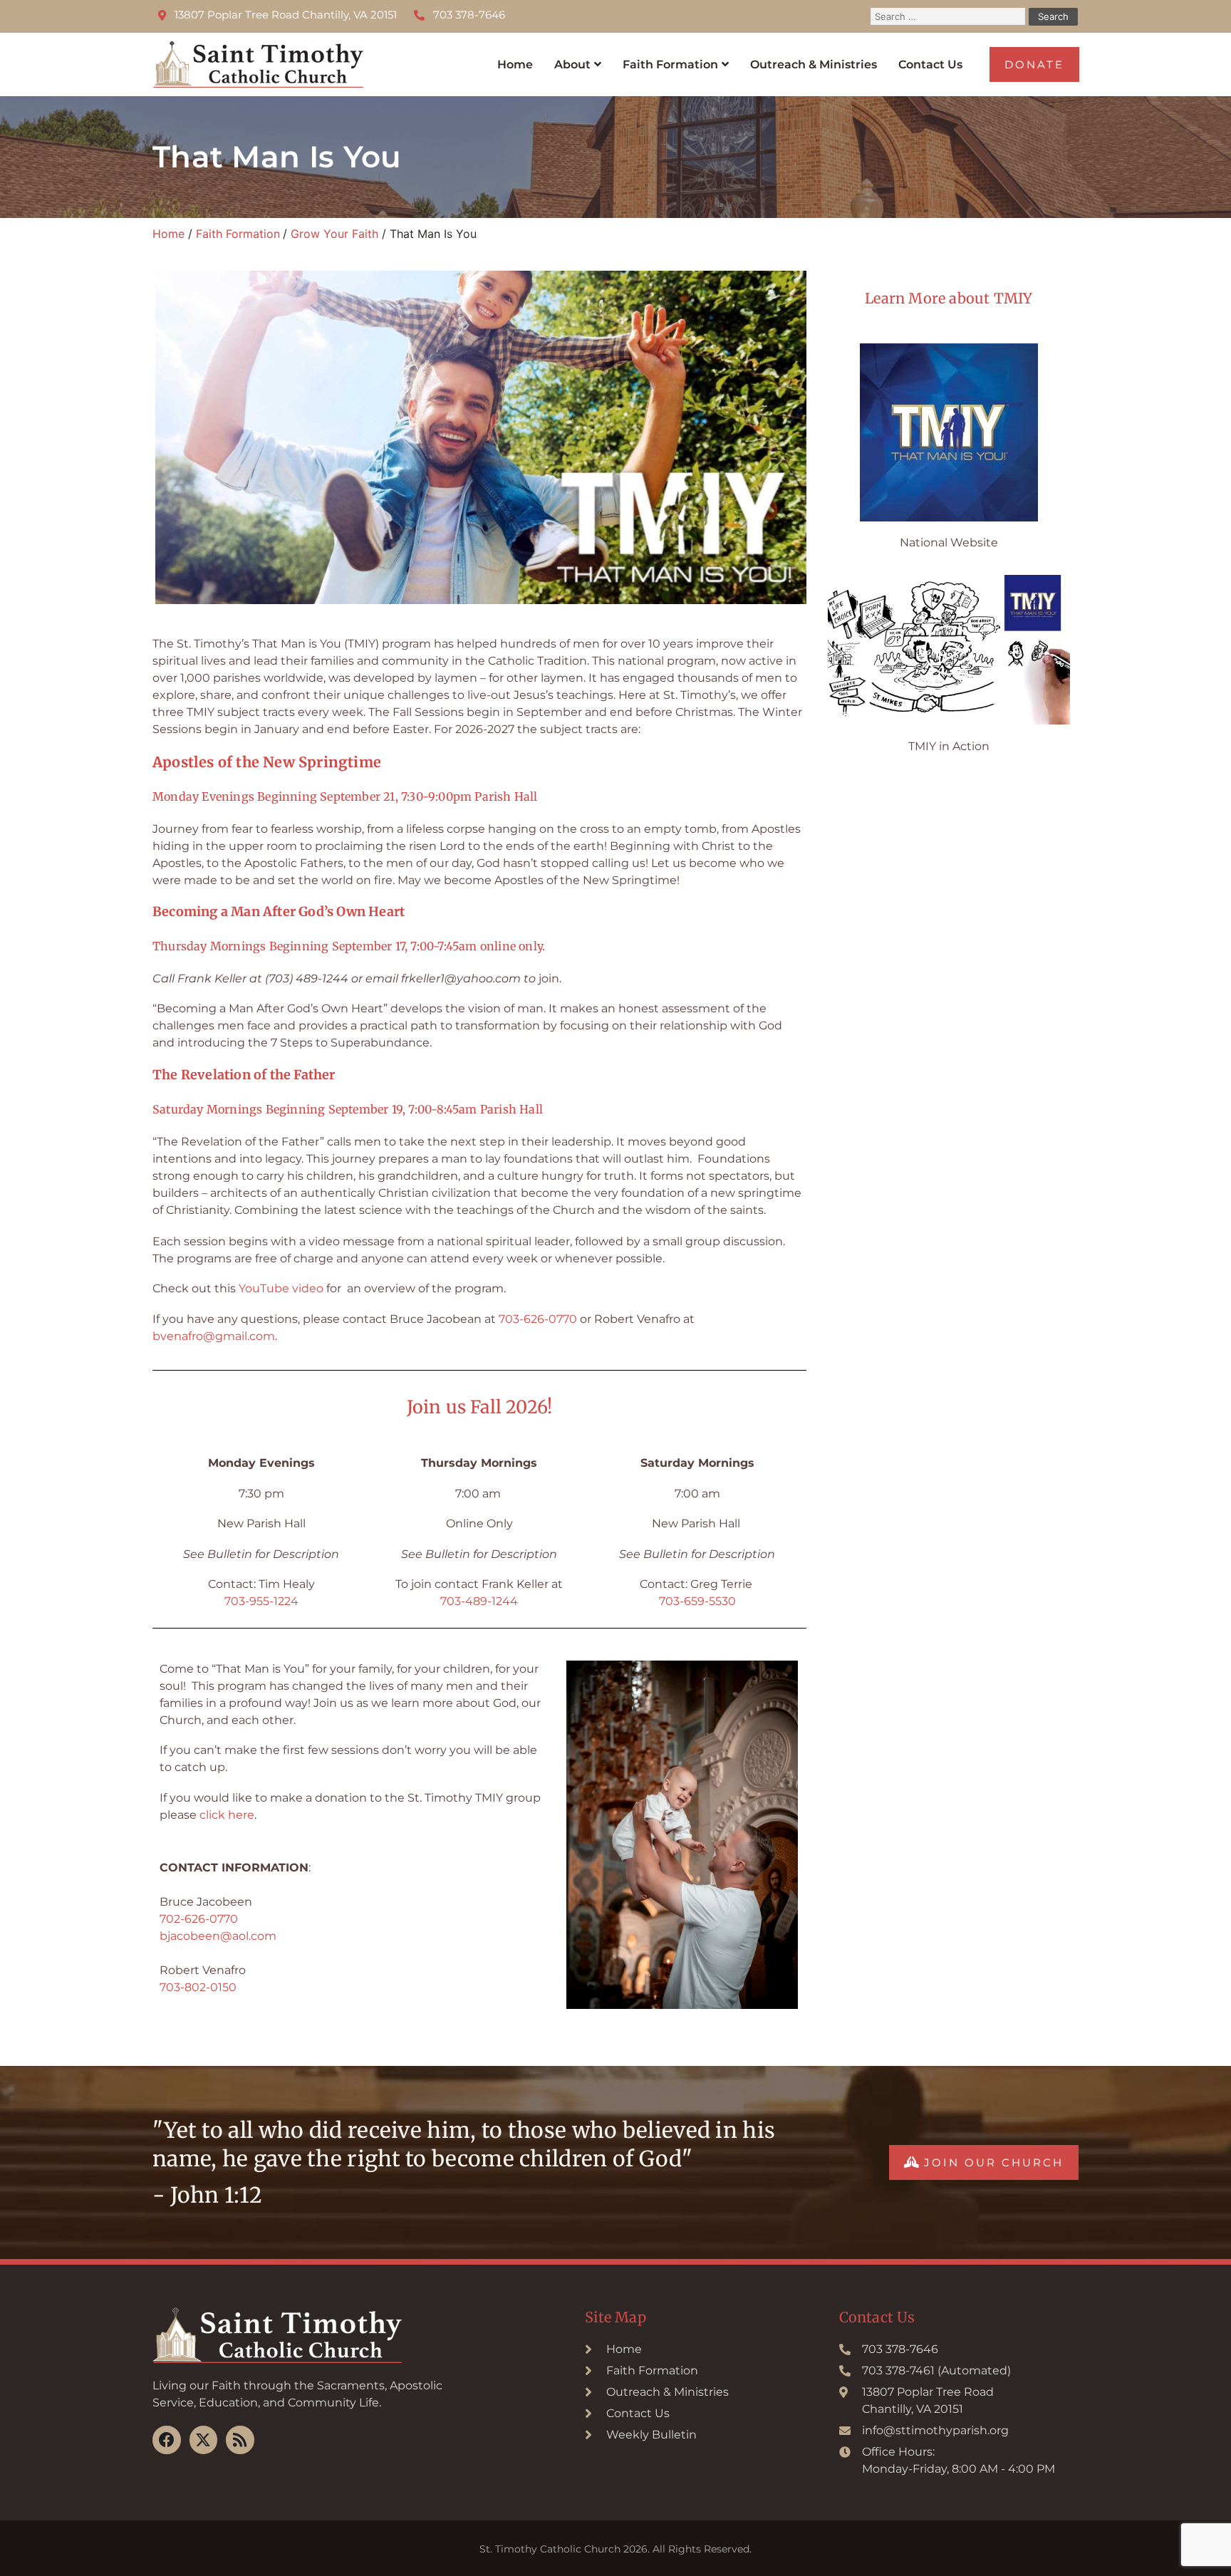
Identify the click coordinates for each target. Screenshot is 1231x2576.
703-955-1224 (261, 1601)
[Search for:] (950, 16)
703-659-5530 (697, 1601)
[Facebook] (167, 2440)
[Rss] (240, 2440)
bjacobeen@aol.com (218, 1936)
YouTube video (281, 1288)
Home (515, 64)
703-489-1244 (479, 1601)
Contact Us (930, 64)
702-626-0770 (199, 1919)
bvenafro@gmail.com (214, 1336)
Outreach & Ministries (814, 64)
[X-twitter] (204, 2440)
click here (227, 1815)
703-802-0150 (198, 1987)
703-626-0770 (538, 1319)
